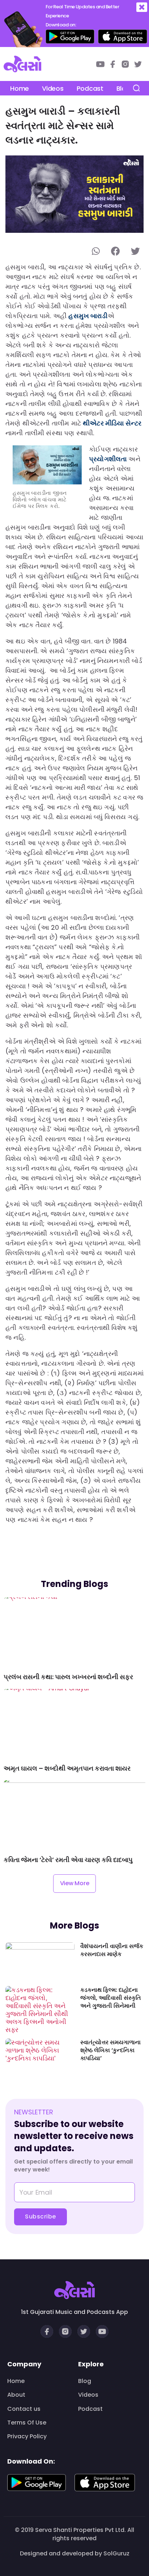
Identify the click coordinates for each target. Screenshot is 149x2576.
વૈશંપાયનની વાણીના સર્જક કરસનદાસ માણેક (112, 1950)
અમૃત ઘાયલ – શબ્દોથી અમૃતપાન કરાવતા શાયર (67, 1768)
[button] (142, 7)
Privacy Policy (27, 2436)
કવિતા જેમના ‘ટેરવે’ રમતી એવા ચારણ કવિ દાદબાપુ (68, 1860)
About (16, 2395)
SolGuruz (116, 2553)
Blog (85, 2381)
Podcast (90, 88)
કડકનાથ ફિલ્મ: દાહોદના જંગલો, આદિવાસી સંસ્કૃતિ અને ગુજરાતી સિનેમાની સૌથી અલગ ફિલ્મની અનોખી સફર (111, 1998)
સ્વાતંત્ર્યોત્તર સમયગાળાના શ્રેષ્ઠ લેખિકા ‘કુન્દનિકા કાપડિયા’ (110, 2051)
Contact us (24, 2409)
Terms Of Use (27, 2423)
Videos (53, 88)
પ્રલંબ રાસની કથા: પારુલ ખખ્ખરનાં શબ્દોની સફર (68, 1677)
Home (20, 88)
